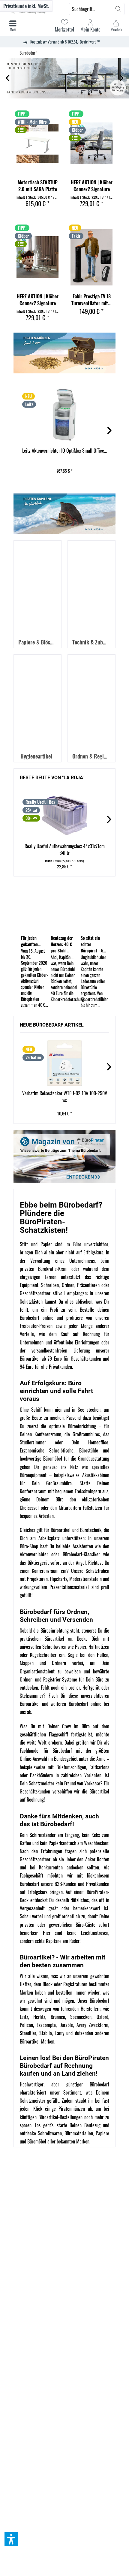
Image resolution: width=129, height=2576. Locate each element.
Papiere (102, 2133)
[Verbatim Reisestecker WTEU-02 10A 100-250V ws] (64, 1063)
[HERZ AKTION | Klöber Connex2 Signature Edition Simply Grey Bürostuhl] (91, 143)
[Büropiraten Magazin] (64, 1156)
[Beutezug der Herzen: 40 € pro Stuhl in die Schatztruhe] (64, 908)
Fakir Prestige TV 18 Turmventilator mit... (91, 300)
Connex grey (64, 78)
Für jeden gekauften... (31, 941)
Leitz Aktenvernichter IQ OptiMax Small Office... (64, 451)
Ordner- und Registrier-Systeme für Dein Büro (62, 1679)
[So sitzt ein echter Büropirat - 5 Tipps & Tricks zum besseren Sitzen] (94, 908)
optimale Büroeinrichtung (73, 1426)
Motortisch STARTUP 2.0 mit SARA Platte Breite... (38, 186)
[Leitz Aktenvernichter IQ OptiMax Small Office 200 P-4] (64, 415)
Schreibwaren (50, 2133)
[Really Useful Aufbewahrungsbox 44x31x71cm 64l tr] (64, 816)
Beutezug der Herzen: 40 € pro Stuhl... (62, 944)
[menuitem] (116, 26)
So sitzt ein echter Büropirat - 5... (93, 944)
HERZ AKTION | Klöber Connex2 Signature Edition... (92, 186)
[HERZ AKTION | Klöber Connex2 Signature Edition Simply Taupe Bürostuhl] (37, 257)
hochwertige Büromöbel (41, 1458)
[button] (11, 2539)
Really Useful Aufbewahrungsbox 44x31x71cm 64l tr (65, 850)
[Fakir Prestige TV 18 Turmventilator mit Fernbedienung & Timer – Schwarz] (91, 257)
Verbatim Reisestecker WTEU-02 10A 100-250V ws (65, 1097)
